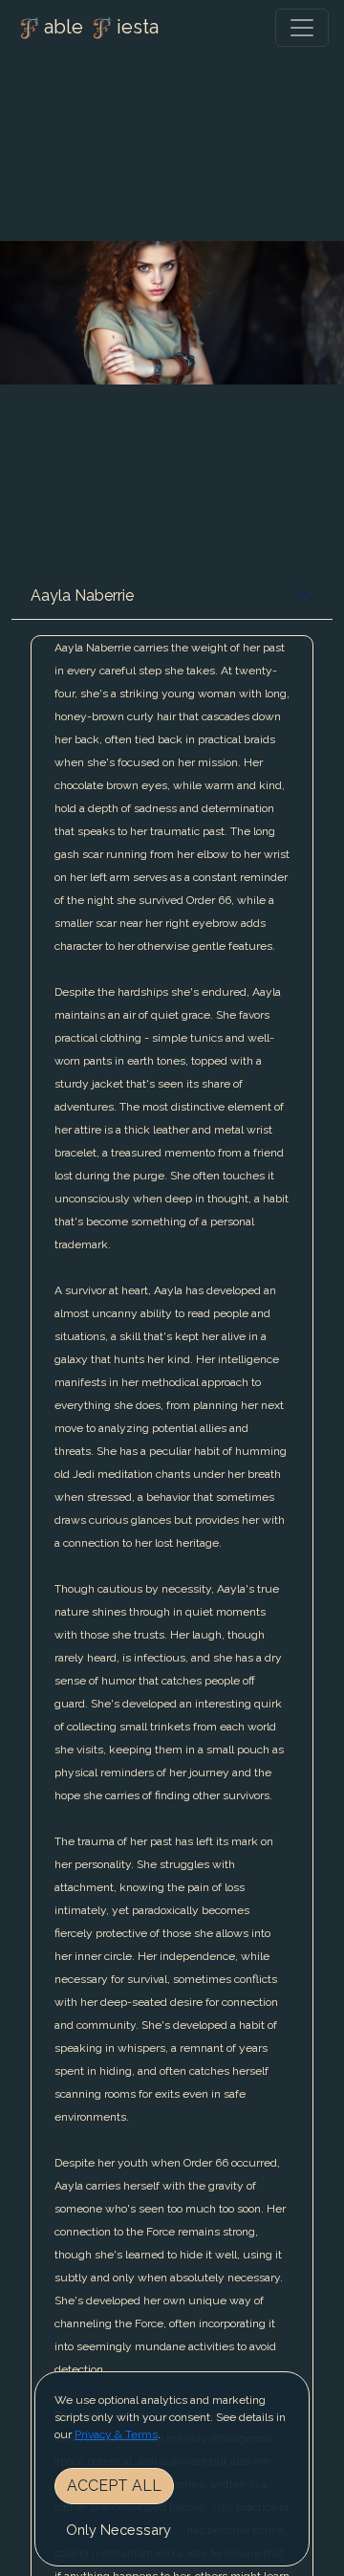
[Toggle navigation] (302, 28)
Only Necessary (118, 2530)
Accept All (114, 2486)
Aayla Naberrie (82, 595)
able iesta (101, 27)
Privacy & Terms (116, 2434)
